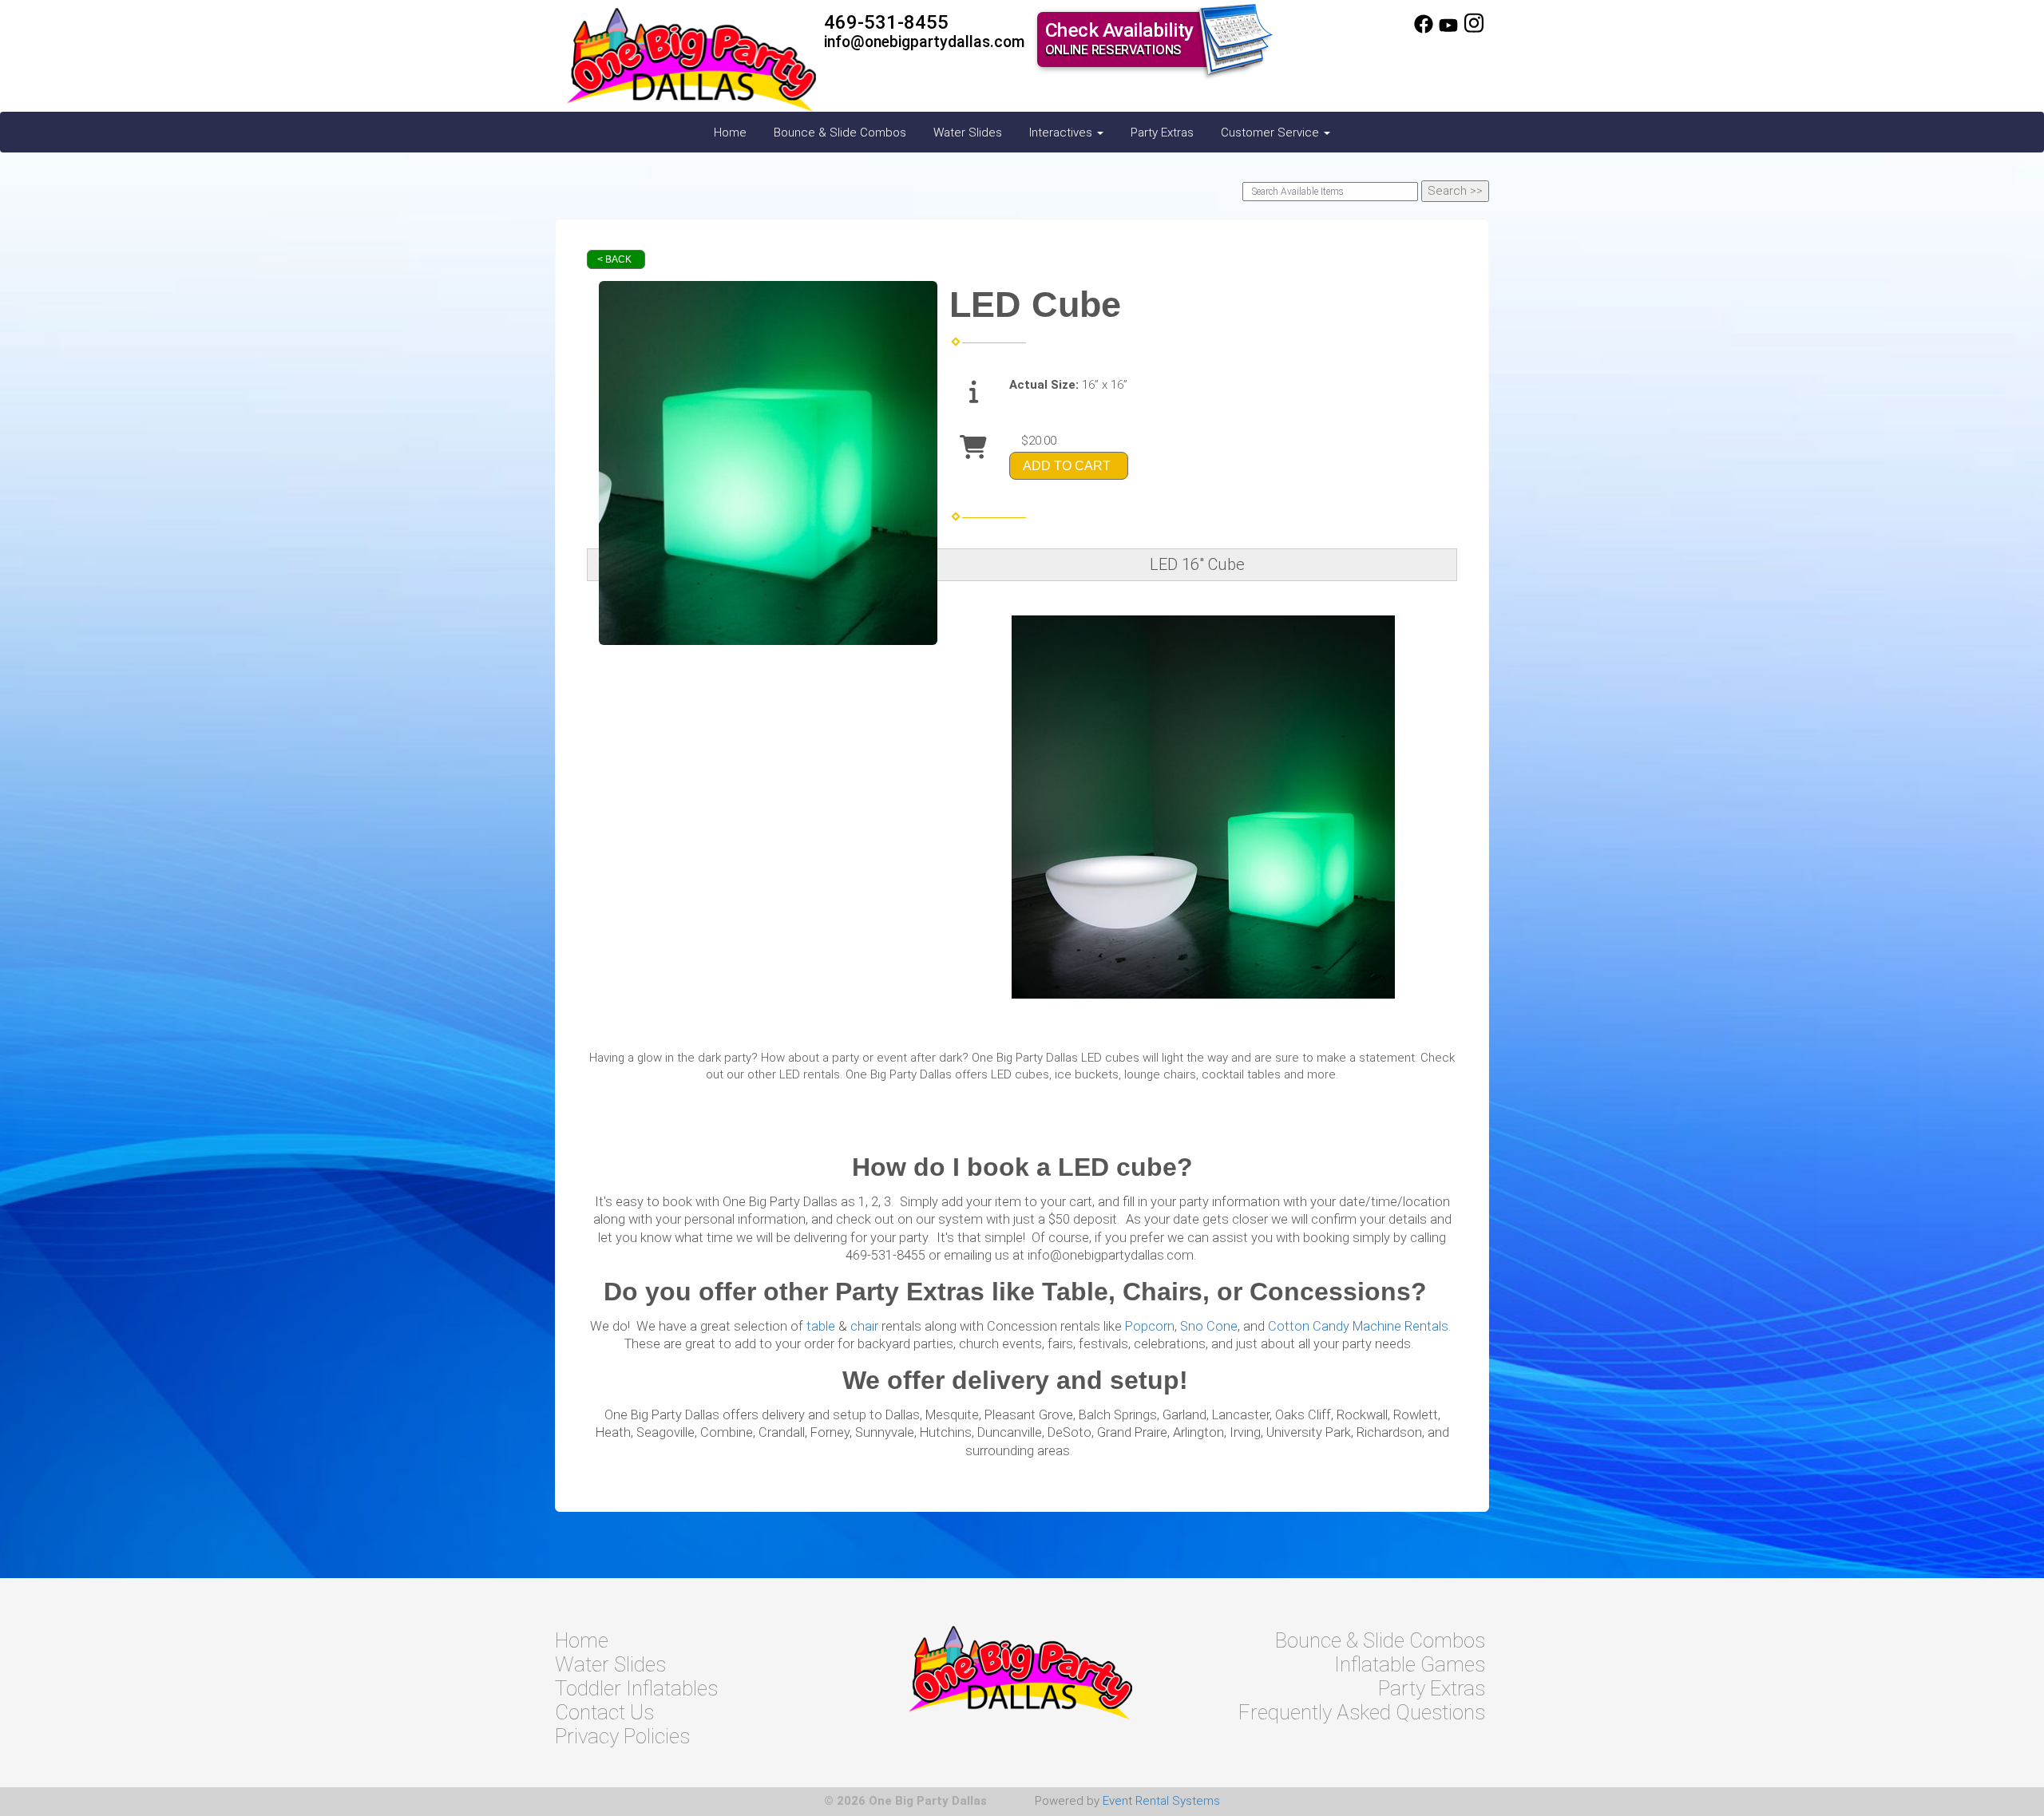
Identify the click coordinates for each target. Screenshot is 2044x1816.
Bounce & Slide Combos (840, 133)
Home (730, 133)
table (821, 1326)
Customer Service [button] (1272, 133)
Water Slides (968, 133)
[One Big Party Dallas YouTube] (1448, 30)
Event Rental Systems (1161, 1801)
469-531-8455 (886, 22)
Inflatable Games (1410, 1664)
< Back (614, 259)
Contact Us (604, 1712)
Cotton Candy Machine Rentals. (1359, 1326)
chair (864, 1326)
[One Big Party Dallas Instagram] (1474, 30)
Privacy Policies (622, 1736)
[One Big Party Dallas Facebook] (1424, 30)
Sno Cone (1209, 1326)
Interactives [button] (1062, 133)
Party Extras (1162, 133)
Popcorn (1150, 1326)
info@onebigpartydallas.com (925, 42)
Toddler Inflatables (636, 1688)
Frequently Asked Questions (1362, 1712)
